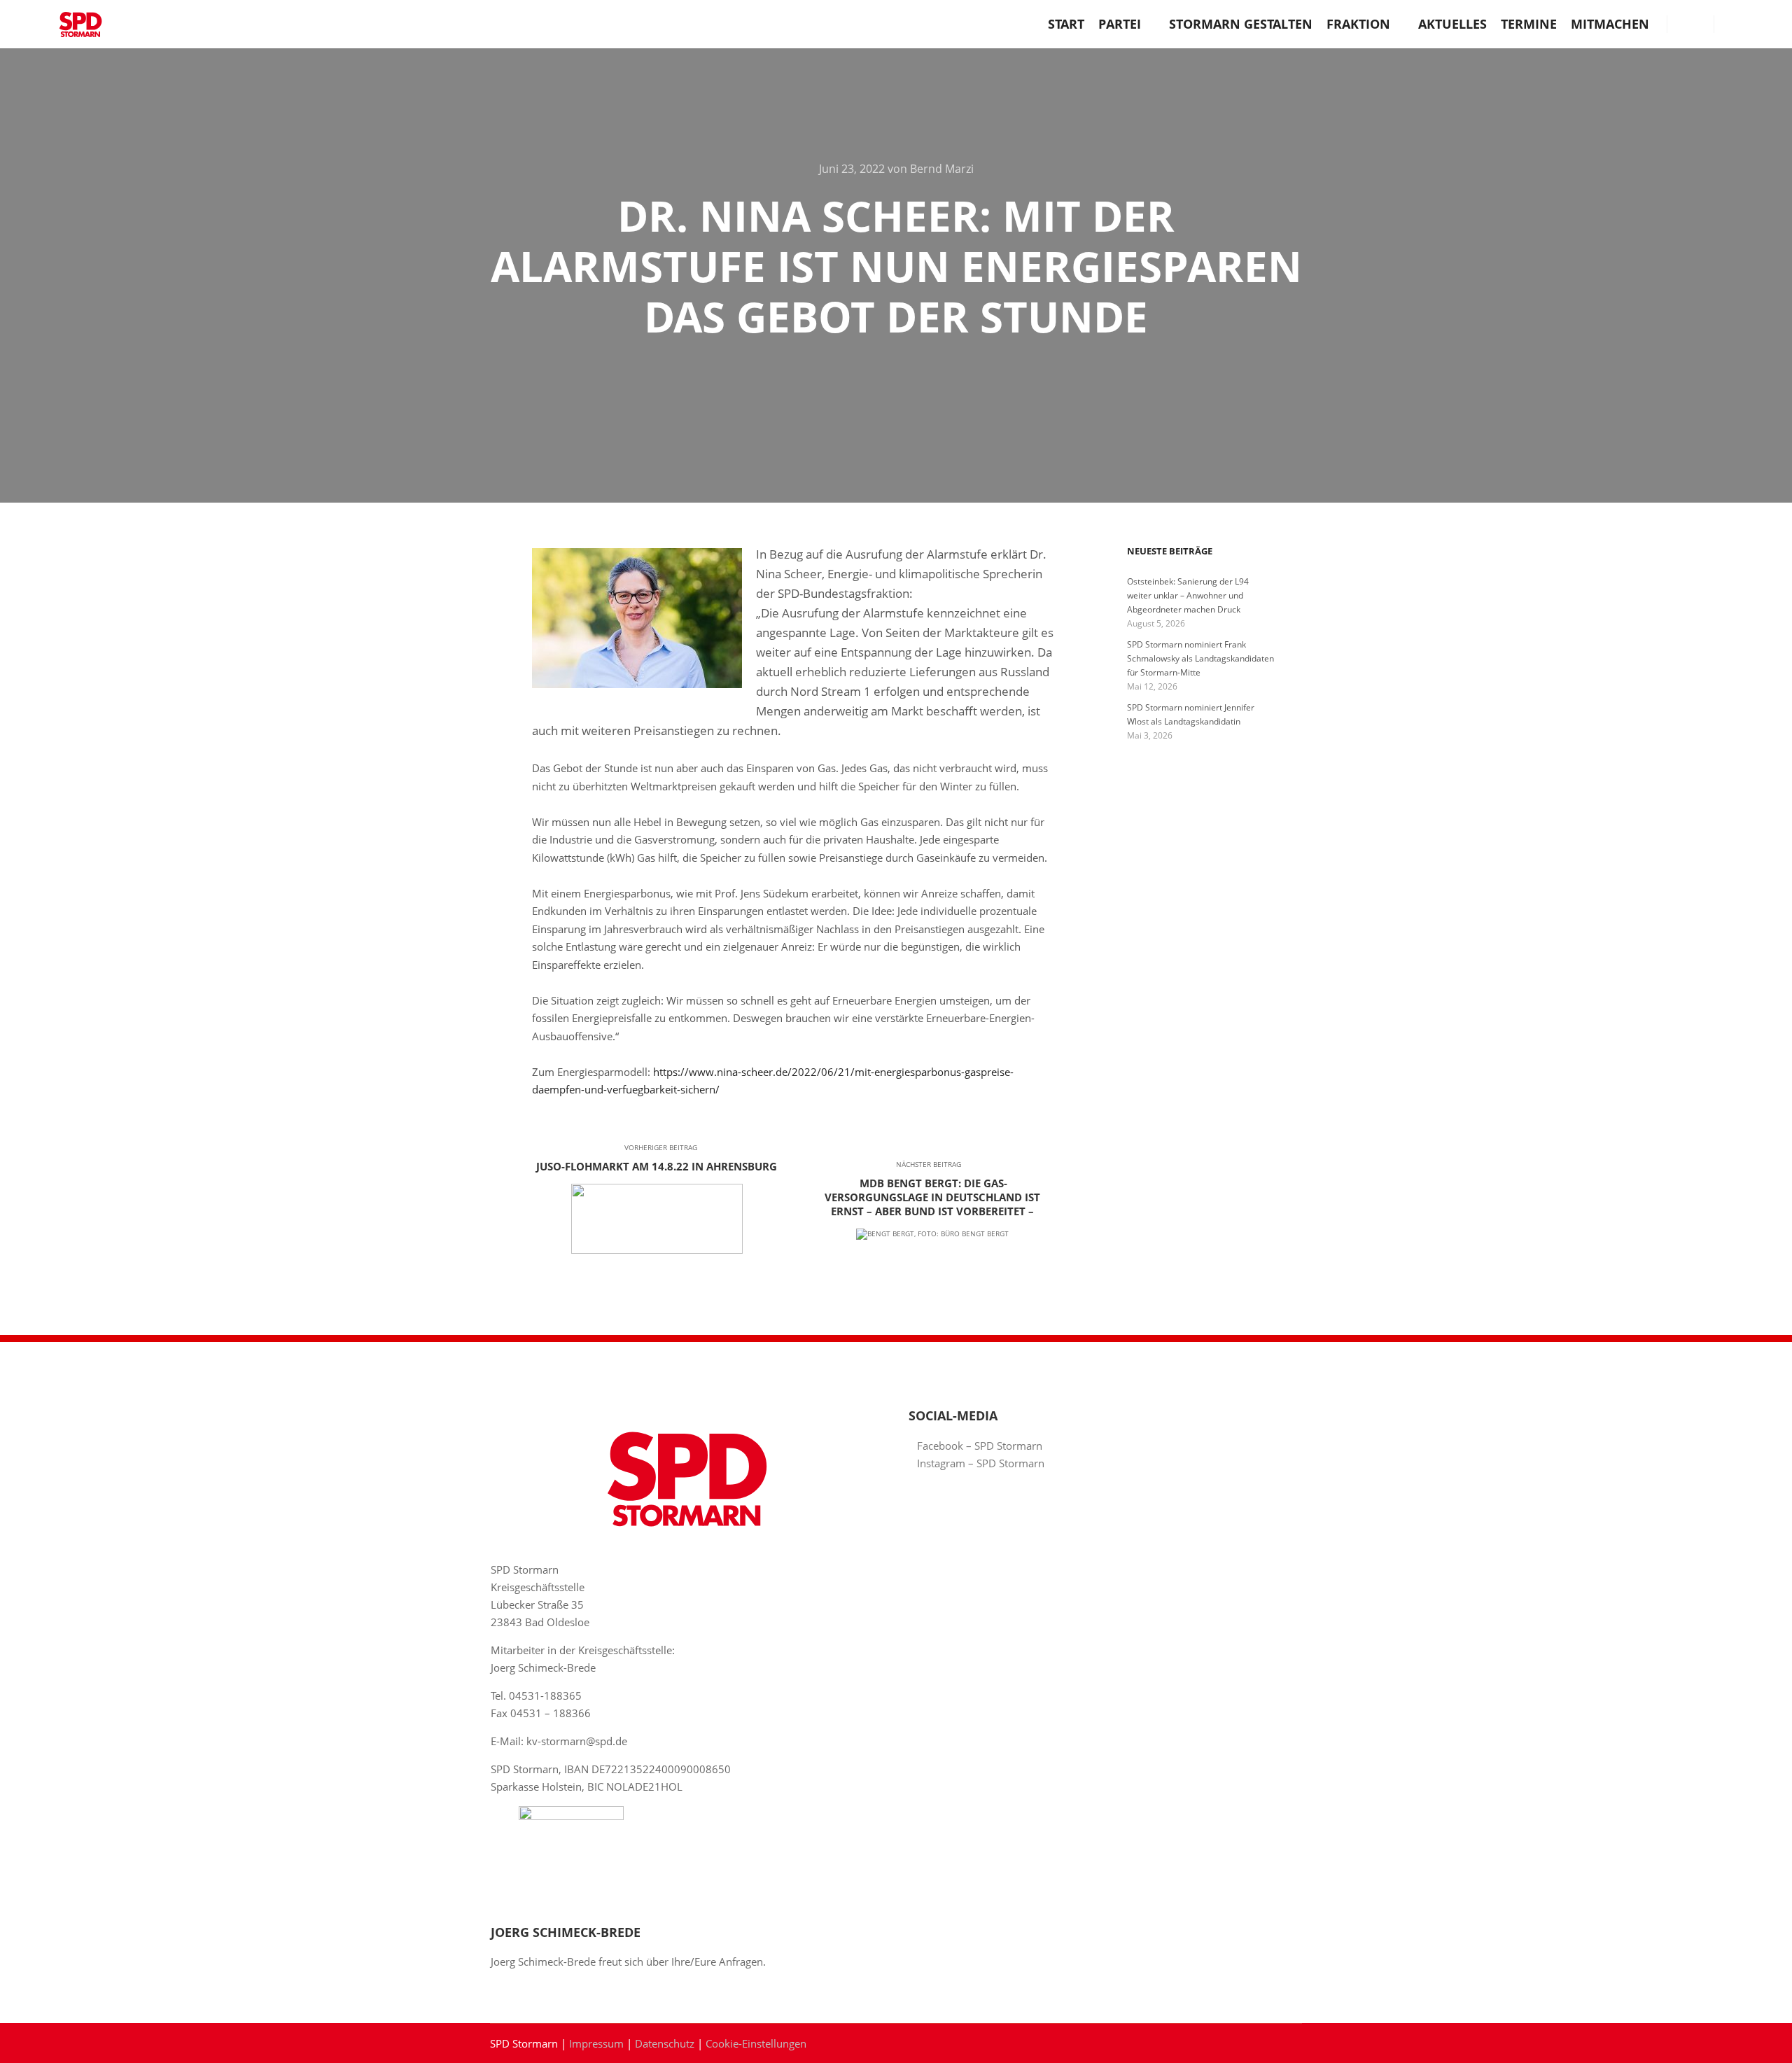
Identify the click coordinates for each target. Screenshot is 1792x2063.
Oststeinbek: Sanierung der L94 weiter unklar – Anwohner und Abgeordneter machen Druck (1188, 595)
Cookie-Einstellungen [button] (756, 2043)
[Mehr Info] (1690, 24)
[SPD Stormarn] (80, 24)
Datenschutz (665, 2043)
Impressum (596, 2043)
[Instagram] (1755, 24)
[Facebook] (1734, 24)
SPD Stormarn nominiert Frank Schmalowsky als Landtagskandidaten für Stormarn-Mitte (1200, 658)
